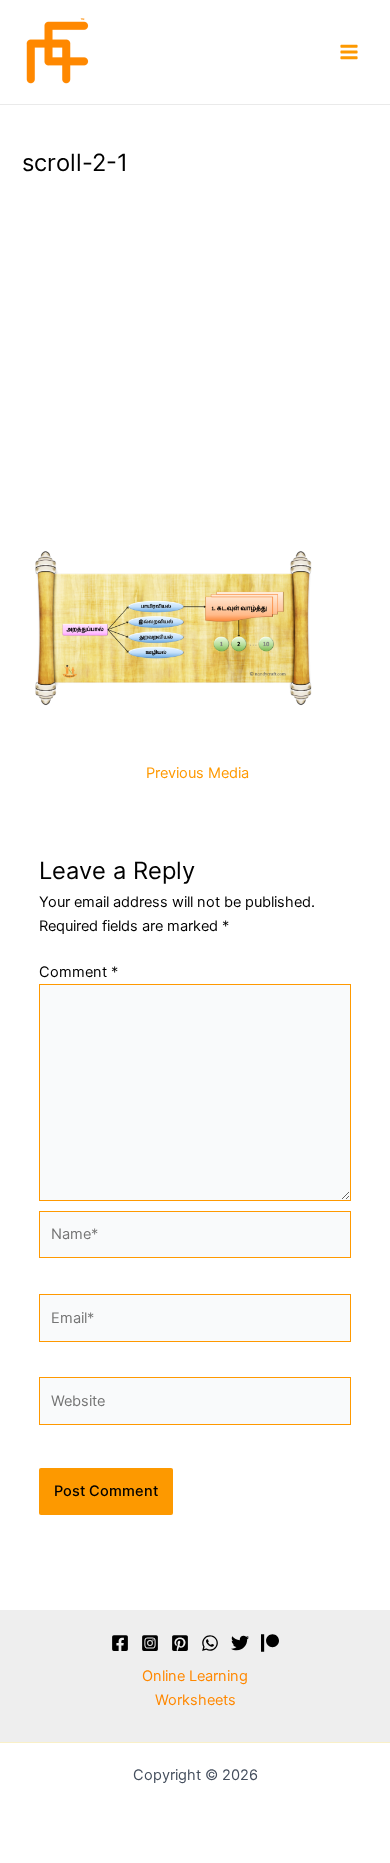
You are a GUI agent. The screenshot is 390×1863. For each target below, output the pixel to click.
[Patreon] (270, 1643)
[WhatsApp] (210, 1643)
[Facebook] (120, 1643)
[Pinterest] (180, 1643)
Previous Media (197, 773)
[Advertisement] (195, 359)
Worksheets (195, 1700)
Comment (78, 972)
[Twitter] (240, 1643)
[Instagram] (150, 1643)
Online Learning (195, 1676)
